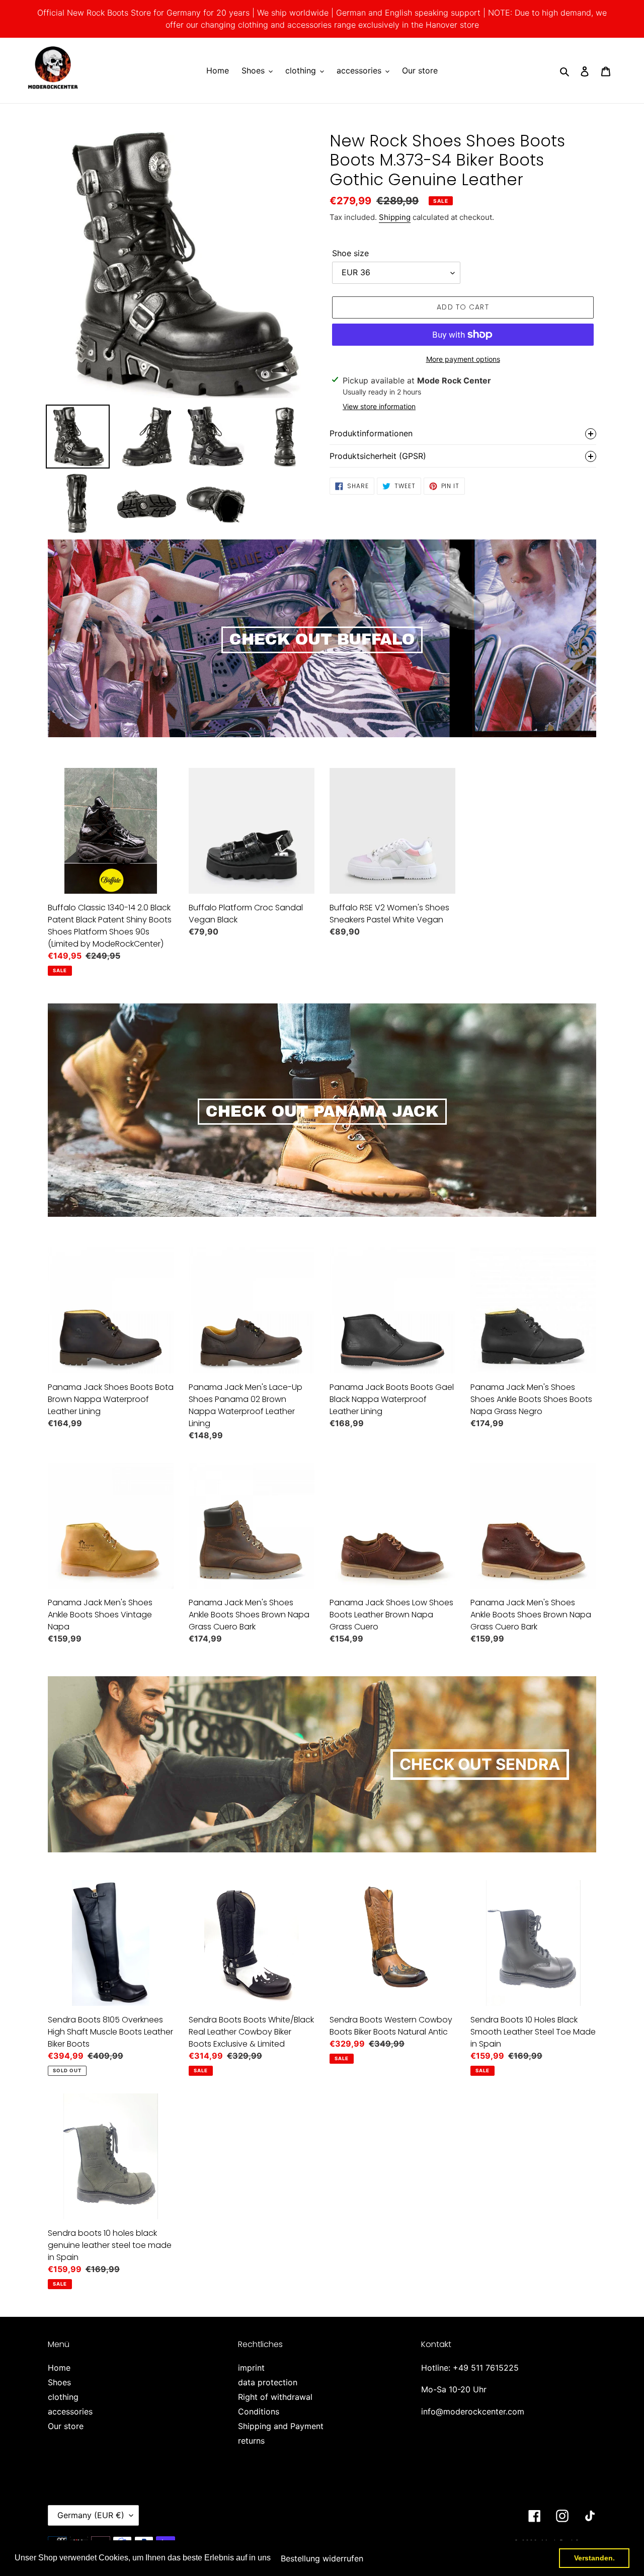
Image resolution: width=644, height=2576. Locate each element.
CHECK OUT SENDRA (480, 1764)
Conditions (259, 2411)
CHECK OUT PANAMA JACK (322, 1112)
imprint (251, 2368)
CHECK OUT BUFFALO (322, 640)
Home (59, 2368)
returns (251, 2441)
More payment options (463, 359)
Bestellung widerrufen (322, 2558)
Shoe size (350, 253)
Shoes (59, 2382)
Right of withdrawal (275, 2397)
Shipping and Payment (281, 2426)
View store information (379, 406)
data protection (268, 2382)
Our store (66, 2426)
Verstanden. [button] (594, 2558)
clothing (63, 2397)
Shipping (395, 217)
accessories (70, 2411)
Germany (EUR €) (91, 2515)
